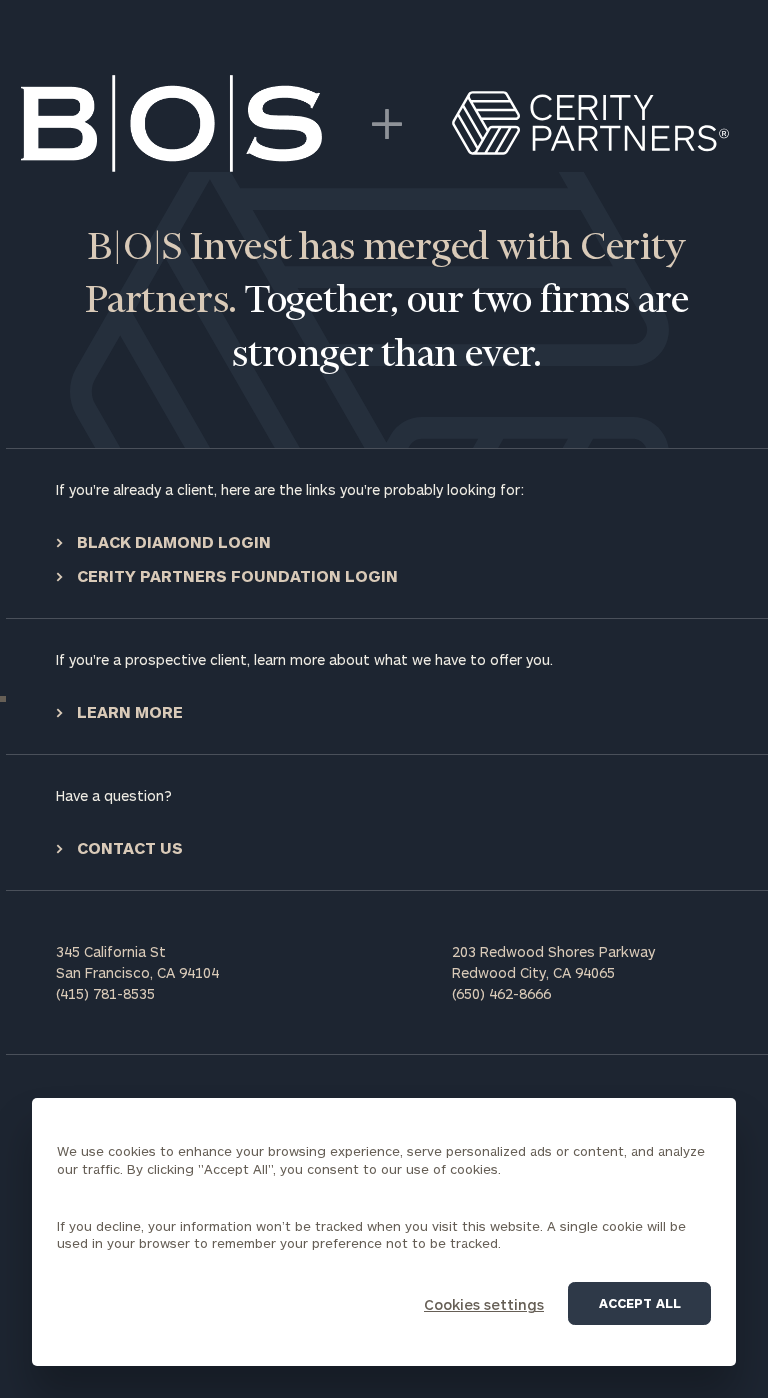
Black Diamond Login (172, 541)
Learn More (128, 711)
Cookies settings (484, 1304)
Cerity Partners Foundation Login (235, 575)
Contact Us (128, 847)
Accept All (640, 1303)
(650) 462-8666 (501, 993)
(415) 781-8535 (105, 993)
